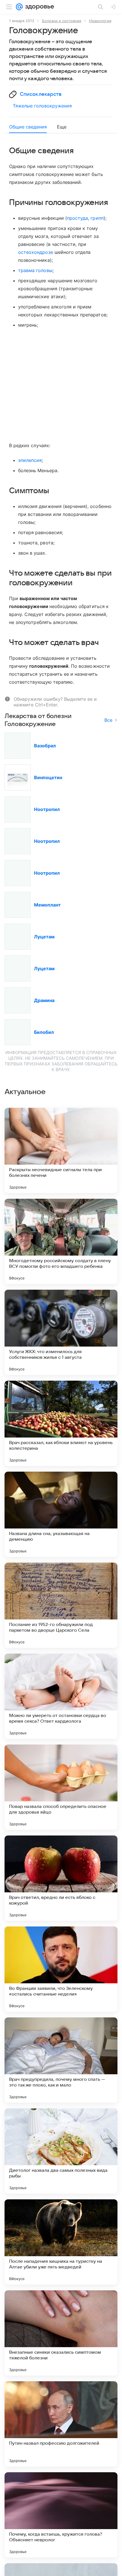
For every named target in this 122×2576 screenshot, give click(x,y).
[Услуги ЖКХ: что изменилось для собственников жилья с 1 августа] (61, 1332)
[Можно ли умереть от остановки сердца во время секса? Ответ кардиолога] (61, 1696)
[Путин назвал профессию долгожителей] (61, 2424)
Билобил (44, 1032)
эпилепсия (30, 460)
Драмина (44, 1000)
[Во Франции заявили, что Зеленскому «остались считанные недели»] (61, 1969)
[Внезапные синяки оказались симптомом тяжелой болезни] (61, 2333)
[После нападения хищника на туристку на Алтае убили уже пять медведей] (61, 2242)
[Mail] (19, 7)
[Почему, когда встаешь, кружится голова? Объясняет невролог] (61, 2515)
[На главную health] (38, 7)
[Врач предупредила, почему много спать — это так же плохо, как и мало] (61, 2060)
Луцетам (44, 937)
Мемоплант (47, 905)
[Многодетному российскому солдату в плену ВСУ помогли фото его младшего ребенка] (61, 1241)
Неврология (100, 21)
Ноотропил (47, 809)
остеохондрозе (36, 252)
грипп (97, 218)
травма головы (35, 270)
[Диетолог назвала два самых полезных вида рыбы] (61, 2151)
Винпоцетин (48, 777)
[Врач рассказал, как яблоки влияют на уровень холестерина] (61, 1423)
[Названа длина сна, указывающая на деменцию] (61, 1514)
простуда (77, 218)
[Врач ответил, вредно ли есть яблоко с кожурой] (61, 1878)
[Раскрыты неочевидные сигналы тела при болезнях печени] (61, 1150)
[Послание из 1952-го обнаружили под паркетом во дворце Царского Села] (61, 1605)
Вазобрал (45, 746)
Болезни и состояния (62, 21)
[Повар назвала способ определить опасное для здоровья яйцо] (61, 1787)
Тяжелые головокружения (42, 106)
